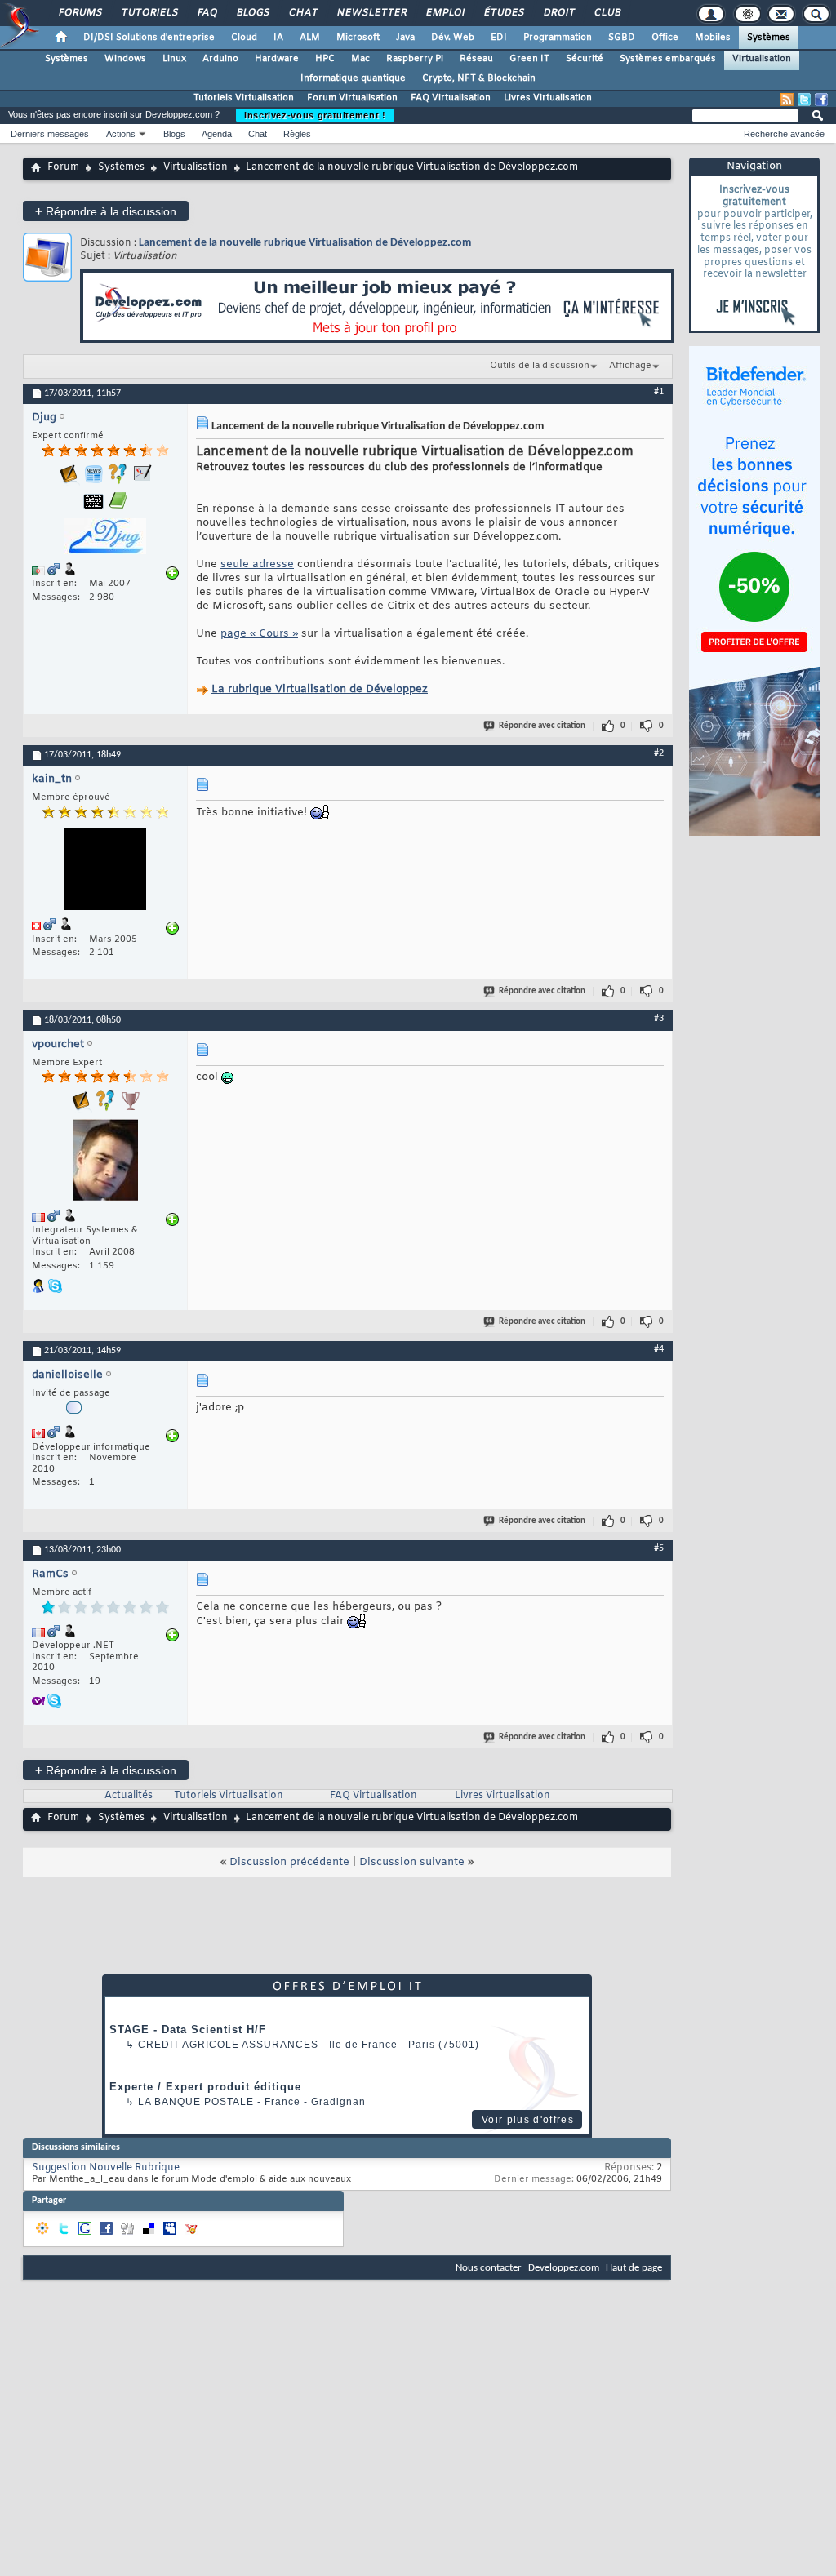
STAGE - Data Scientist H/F (188, 2030)
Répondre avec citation (542, 726)
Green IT (529, 59)
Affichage (630, 366)
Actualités (129, 1796)
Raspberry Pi (415, 59)
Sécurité (585, 59)
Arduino (220, 59)
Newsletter (371, 13)
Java (405, 38)
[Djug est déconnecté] (105, 538)
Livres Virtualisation (548, 98)
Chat (302, 13)
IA (278, 38)
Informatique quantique (353, 78)
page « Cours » (259, 634)
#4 (659, 1349)
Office (665, 38)
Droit (558, 13)
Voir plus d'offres (528, 2120)
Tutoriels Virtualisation (244, 98)
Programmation (558, 38)
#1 (659, 392)
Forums (80, 13)
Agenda (217, 134)
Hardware (277, 59)
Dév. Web (453, 38)
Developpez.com (564, 2268)
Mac (360, 59)
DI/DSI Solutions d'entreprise (149, 38)
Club (607, 13)
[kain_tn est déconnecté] (105, 871)
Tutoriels (149, 13)
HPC (325, 59)
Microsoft (358, 38)
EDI (499, 38)
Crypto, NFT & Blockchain (479, 78)
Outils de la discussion (540, 366)
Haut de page (634, 2268)
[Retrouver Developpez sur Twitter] (804, 100)
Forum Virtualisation (352, 98)
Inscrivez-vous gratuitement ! (315, 115)
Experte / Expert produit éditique (205, 2087)
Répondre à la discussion (106, 211)
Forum (63, 167)
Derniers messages (50, 134)
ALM (310, 38)
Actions (121, 134)
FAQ (207, 13)
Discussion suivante (412, 1862)
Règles (297, 134)
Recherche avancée (784, 134)
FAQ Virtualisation (451, 98)
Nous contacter (489, 2268)
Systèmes (769, 38)
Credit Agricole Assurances (228, 2045)
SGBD (622, 38)
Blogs (252, 13)
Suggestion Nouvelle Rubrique (106, 2168)
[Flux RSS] (787, 100)
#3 (659, 1019)
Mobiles (713, 38)
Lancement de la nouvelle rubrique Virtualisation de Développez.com (305, 243)
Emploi (445, 13)
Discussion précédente (289, 1862)
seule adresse (257, 564)
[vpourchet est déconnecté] (105, 1162)
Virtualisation (762, 59)
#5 (659, 1548)
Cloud (244, 38)
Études (503, 13)
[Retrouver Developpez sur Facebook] (821, 100)
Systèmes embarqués (668, 59)
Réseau (476, 59)
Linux (174, 59)
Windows (125, 59)
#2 (659, 753)
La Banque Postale (196, 2102)
